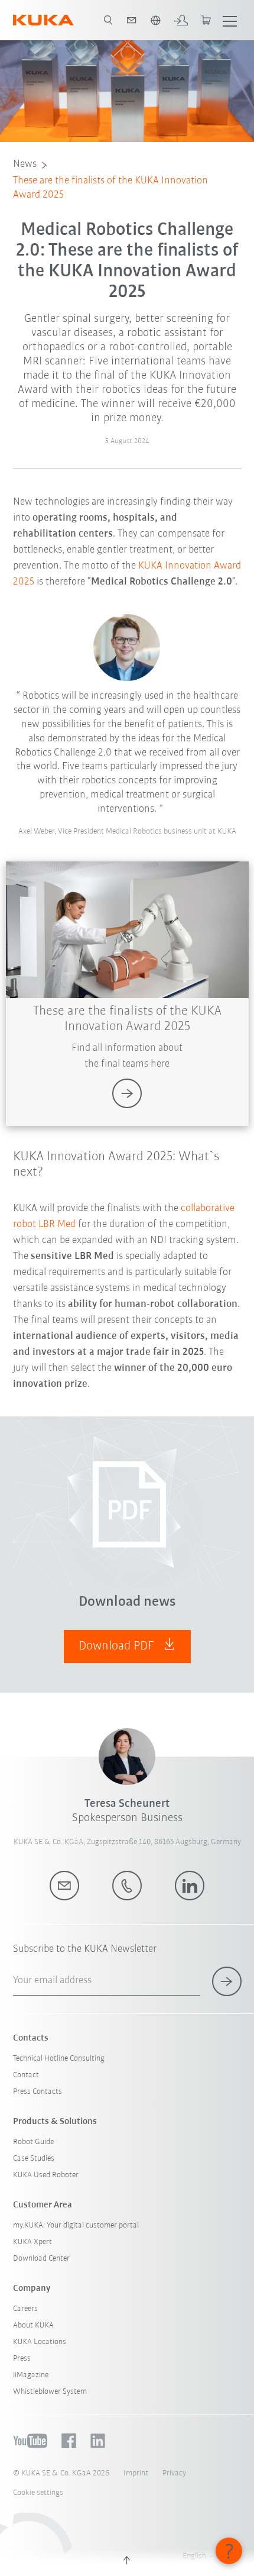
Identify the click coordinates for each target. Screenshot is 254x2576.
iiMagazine (31, 2375)
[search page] (108, 20)
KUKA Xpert (32, 2242)
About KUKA (33, 2325)
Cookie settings (38, 2493)
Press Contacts (38, 2092)
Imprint (136, 2473)
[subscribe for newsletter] (227, 1981)
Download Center (41, 2259)
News (25, 164)
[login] (181, 20)
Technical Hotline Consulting (59, 2059)
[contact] (132, 20)
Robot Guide (33, 2142)
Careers (25, 2309)
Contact (26, 2075)
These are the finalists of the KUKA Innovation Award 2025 (110, 188)
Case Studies (34, 2159)
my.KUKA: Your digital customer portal (76, 2225)
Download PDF (118, 1646)
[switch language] (155, 20)
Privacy (174, 2473)
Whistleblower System (50, 2392)
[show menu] (230, 20)
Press (22, 2359)
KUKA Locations (40, 2342)
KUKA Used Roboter (46, 2175)
